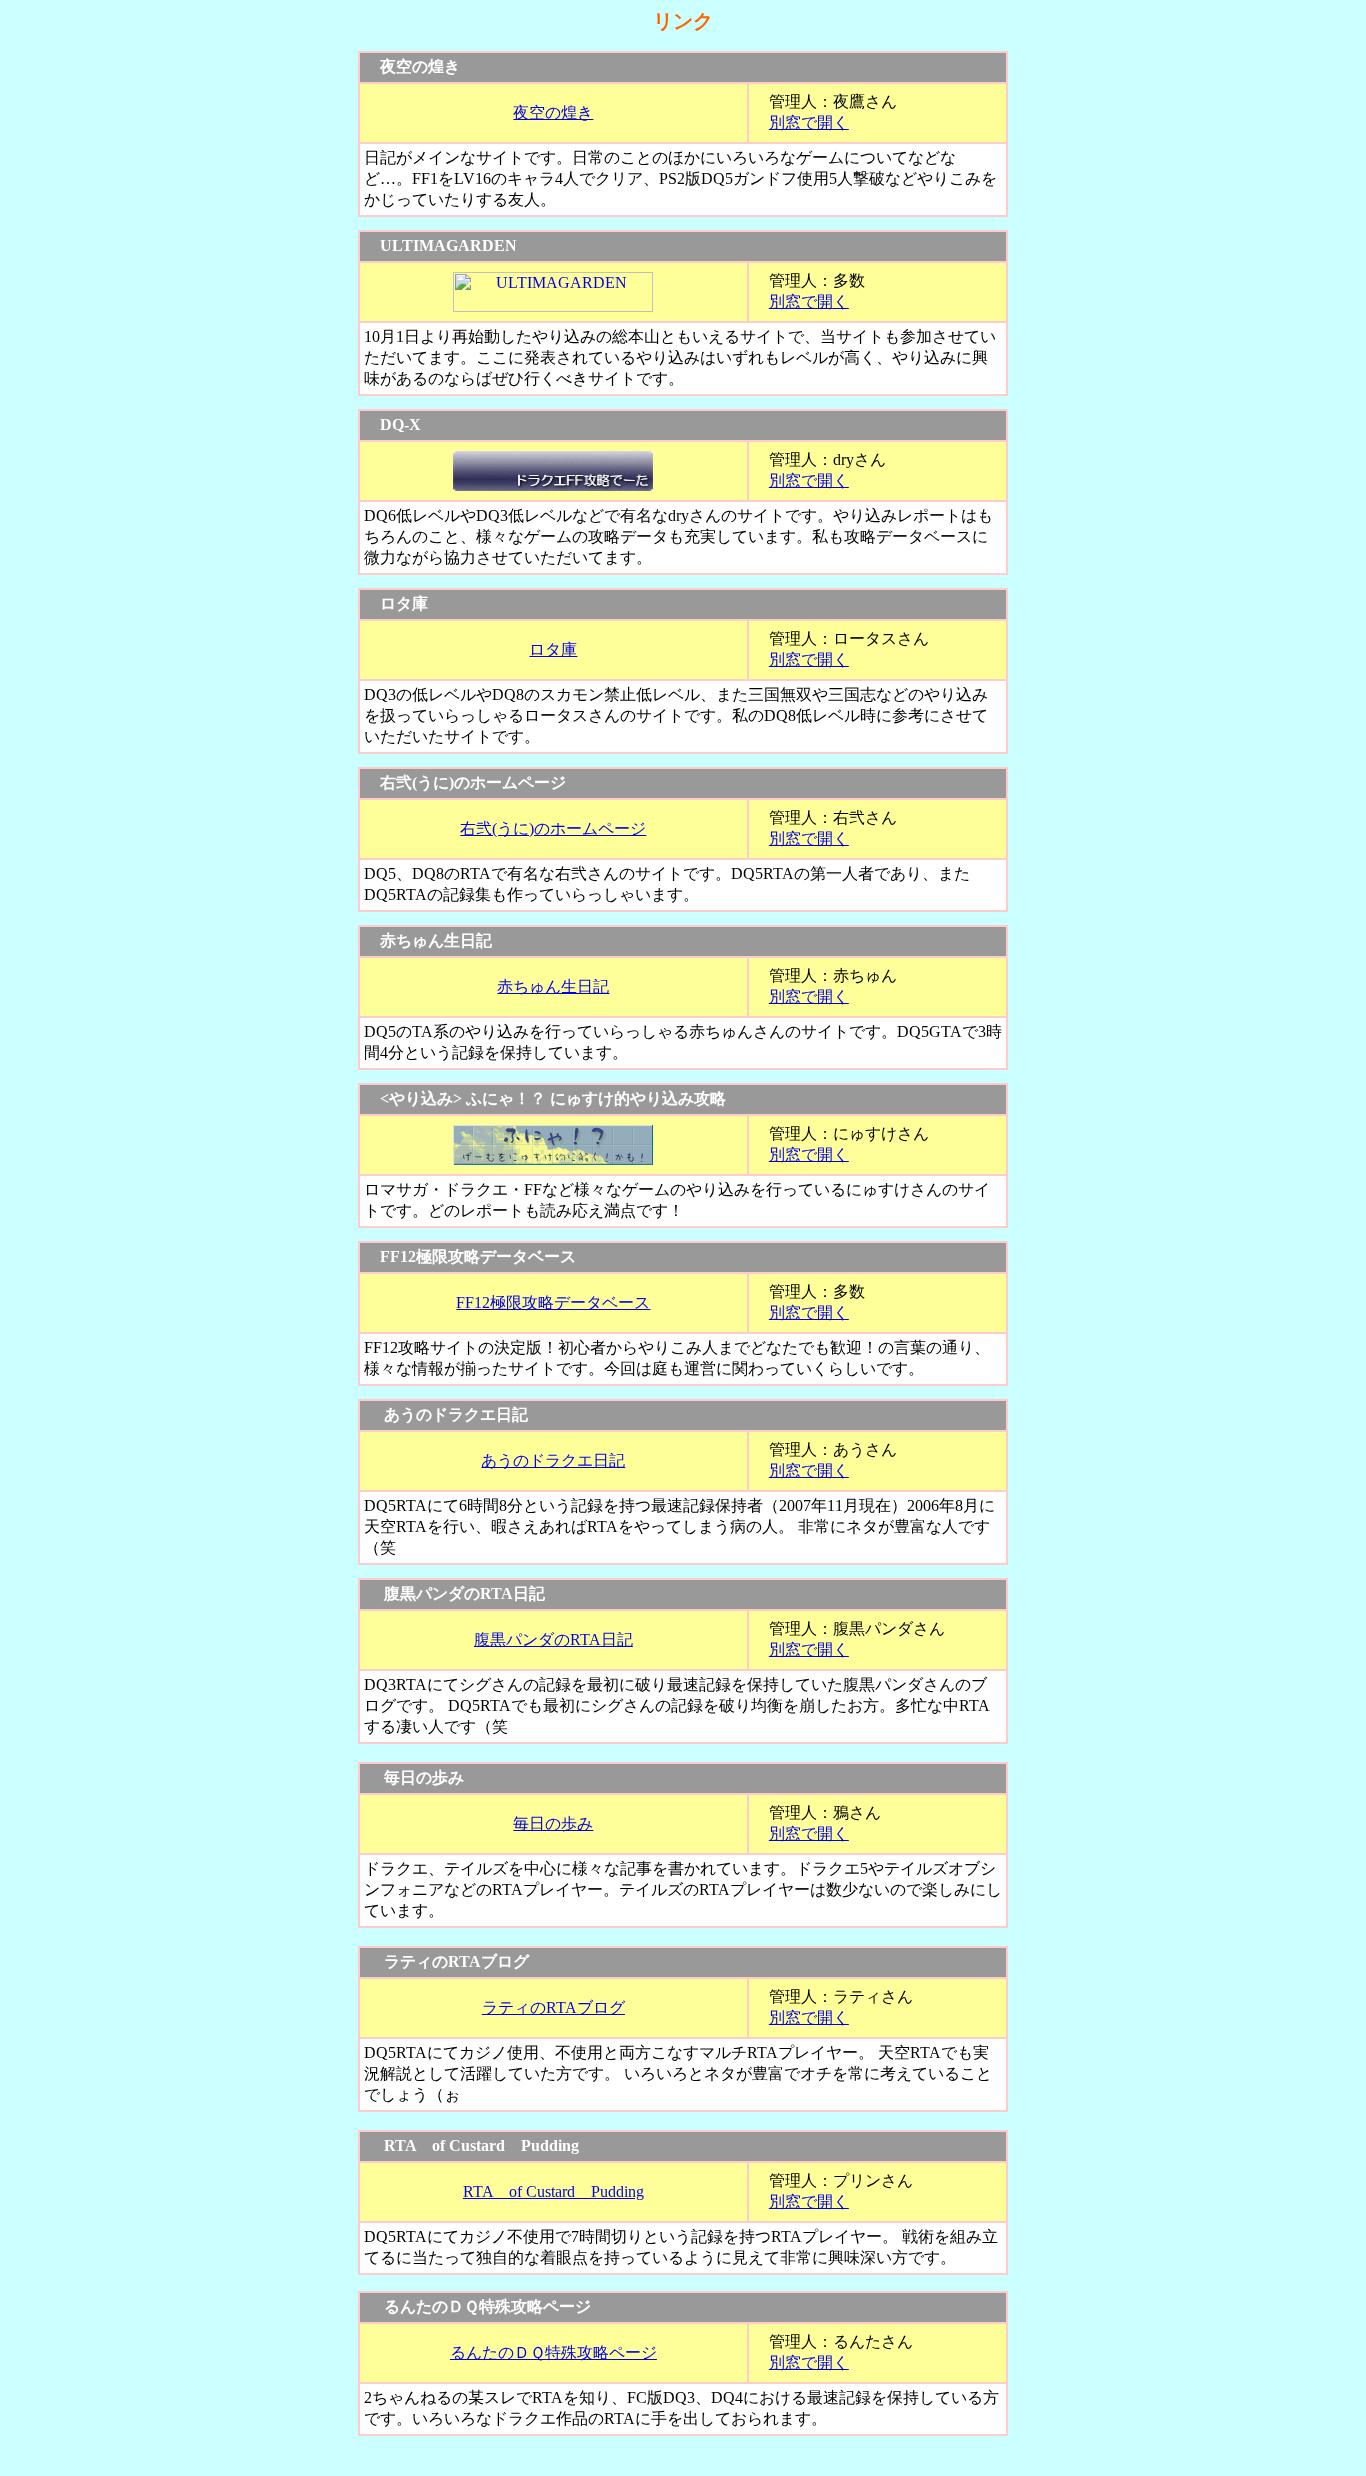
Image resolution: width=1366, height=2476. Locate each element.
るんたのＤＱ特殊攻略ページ (553, 2352)
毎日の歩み (553, 1823)
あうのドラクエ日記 (553, 1460)
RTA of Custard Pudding (553, 2191)
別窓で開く (809, 122)
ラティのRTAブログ (553, 2007)
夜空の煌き (553, 112)
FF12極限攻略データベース (553, 1302)
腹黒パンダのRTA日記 (553, 1639)
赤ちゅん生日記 (553, 986)
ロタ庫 (553, 649)
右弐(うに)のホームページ (553, 828)
